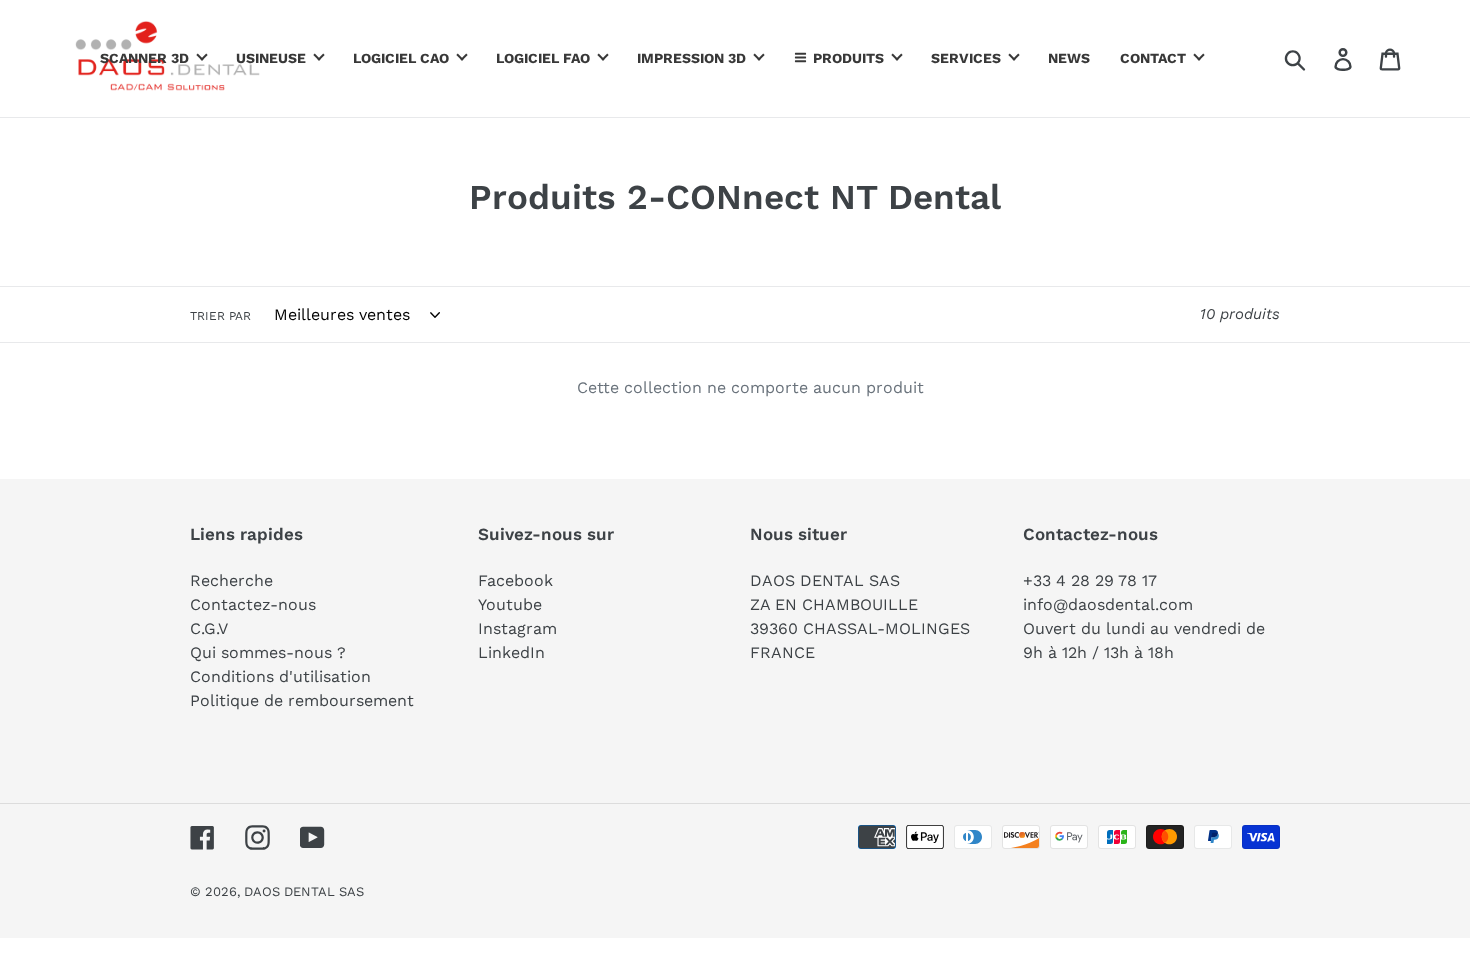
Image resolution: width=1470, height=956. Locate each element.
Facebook (515, 580)
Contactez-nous (253, 604)
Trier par (220, 316)
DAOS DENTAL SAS (304, 891)
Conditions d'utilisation (280, 676)
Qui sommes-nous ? (268, 652)
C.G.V (209, 628)
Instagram (517, 628)
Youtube (510, 604)
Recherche (231, 580)
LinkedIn (511, 652)
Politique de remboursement (302, 700)
